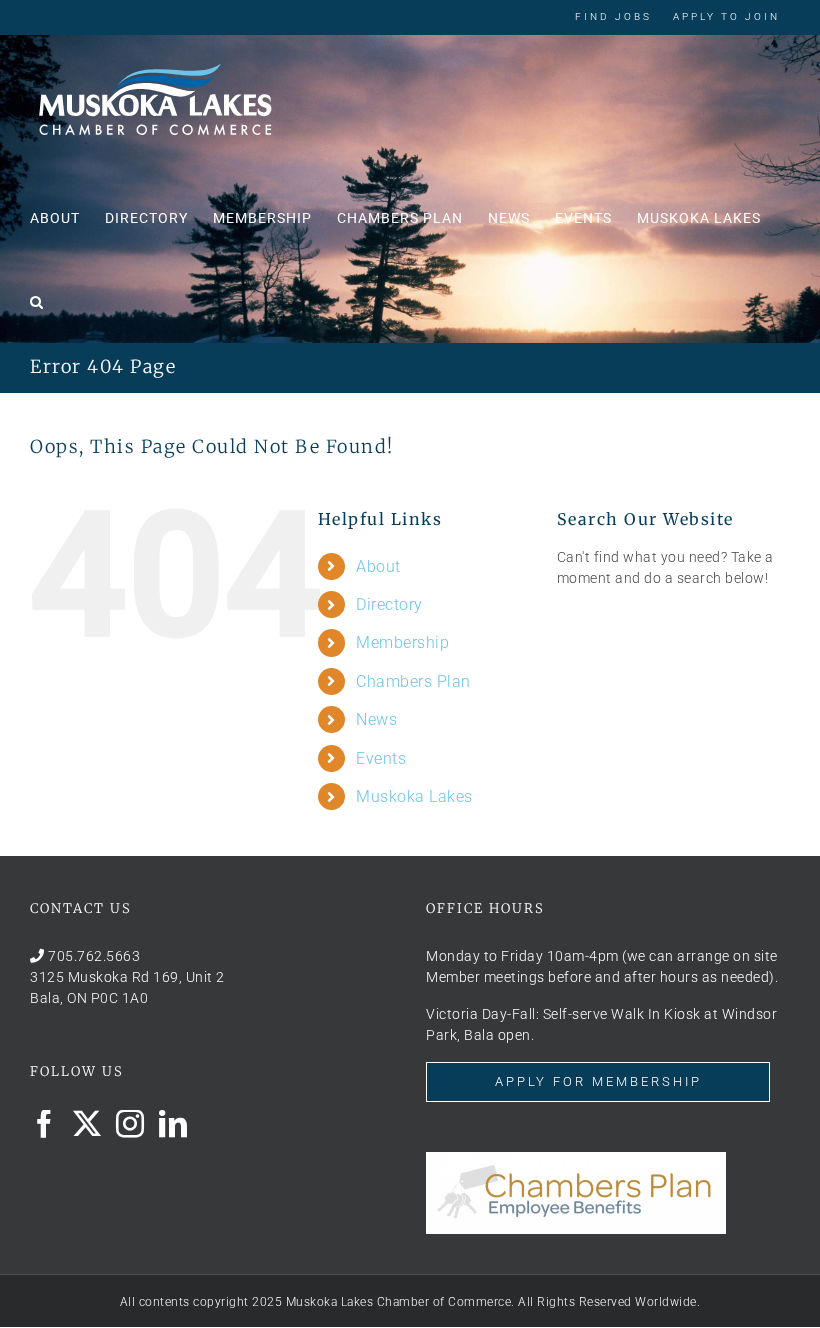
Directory (389, 604)
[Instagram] (130, 1124)
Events (381, 758)
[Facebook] (44, 1124)
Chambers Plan (413, 681)
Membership (402, 642)
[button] (37, 300)
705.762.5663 (94, 956)
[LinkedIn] (173, 1124)
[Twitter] (87, 1124)
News (376, 719)
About (378, 566)
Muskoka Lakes (414, 796)
